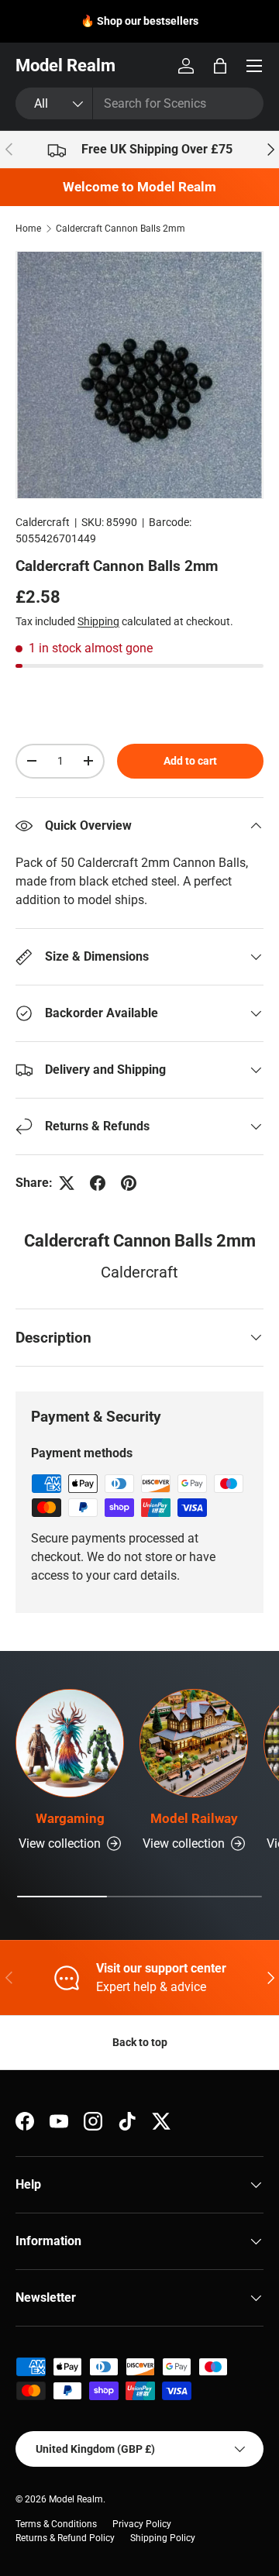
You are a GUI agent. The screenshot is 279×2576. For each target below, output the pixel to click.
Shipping (98, 621)
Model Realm (76, 2499)
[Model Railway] (194, 1743)
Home (28, 229)
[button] (220, 66)
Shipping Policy (163, 2538)
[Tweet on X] (67, 1183)
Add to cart (190, 761)
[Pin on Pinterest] (129, 1183)
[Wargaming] (70, 1743)
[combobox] (139, 103)
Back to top (140, 2042)
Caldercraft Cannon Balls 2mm (121, 229)
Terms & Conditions (56, 2524)
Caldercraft (43, 522)
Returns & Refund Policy (65, 2538)
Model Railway (194, 1818)
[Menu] (254, 66)
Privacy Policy (142, 2524)
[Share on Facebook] (98, 1183)
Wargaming (70, 1818)
